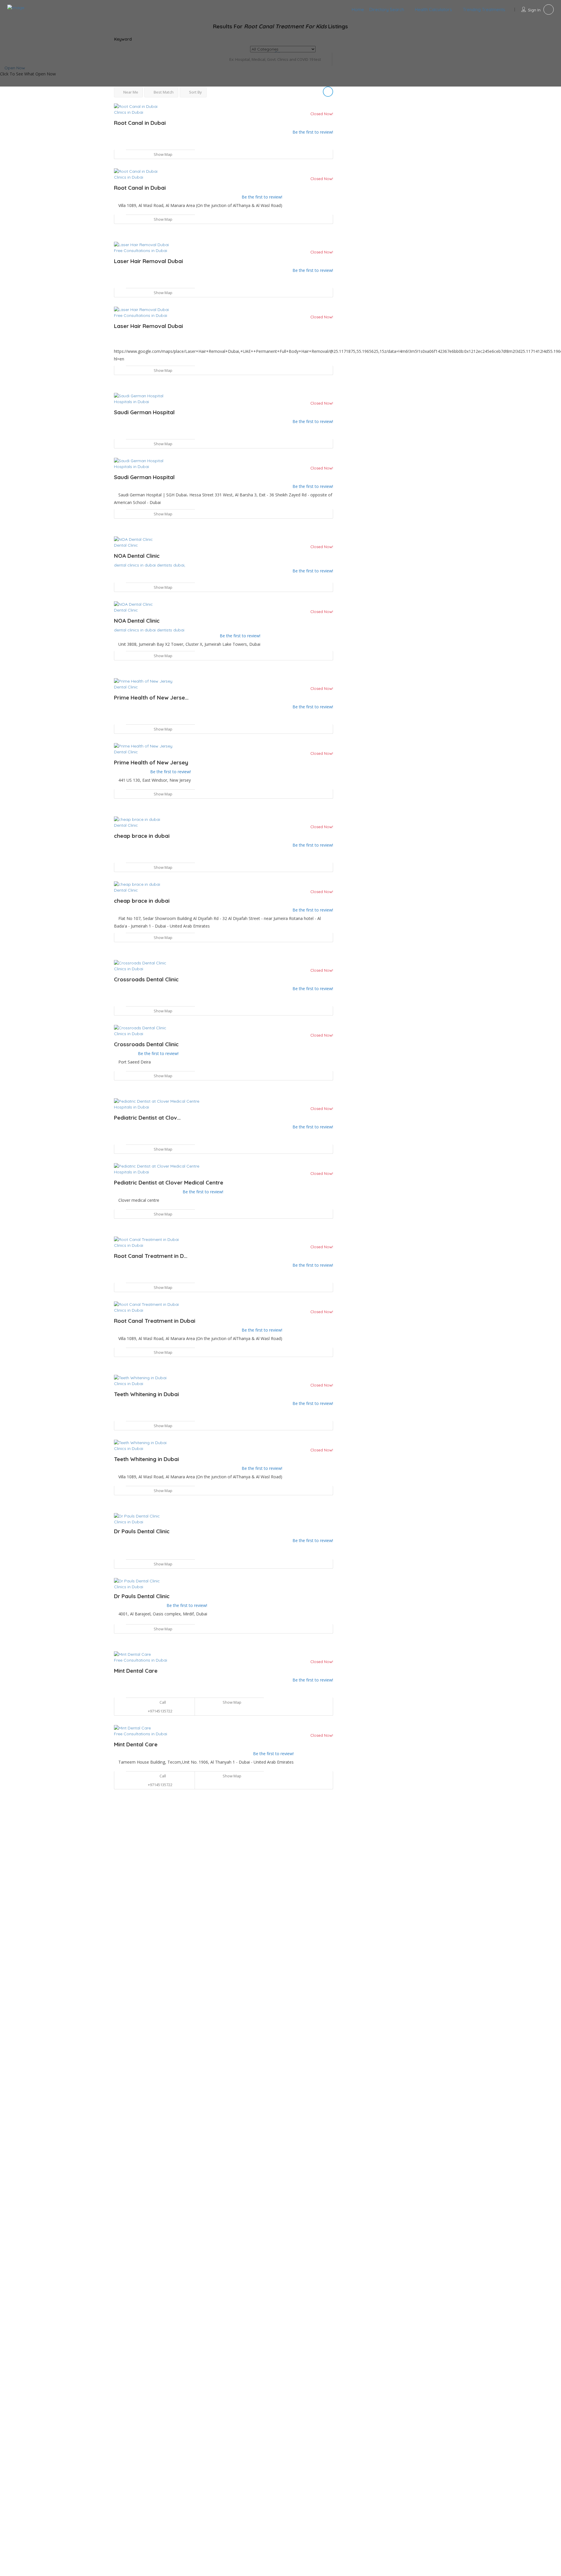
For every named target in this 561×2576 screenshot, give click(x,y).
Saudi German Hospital (144, 412)
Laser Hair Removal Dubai (148, 261)
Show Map (163, 154)
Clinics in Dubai (129, 112)
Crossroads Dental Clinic (146, 979)
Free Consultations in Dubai (141, 251)
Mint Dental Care (136, 1671)
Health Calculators (433, 10)
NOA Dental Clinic (137, 556)
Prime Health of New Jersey (151, 762)
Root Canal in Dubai (140, 123)
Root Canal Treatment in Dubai (155, 1321)
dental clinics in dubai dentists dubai (149, 630)
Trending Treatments (484, 10)
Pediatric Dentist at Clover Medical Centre (169, 1182)
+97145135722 (160, 1711)
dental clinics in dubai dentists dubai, (150, 565)
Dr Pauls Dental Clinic (142, 1531)
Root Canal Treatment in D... (151, 1256)
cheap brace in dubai (142, 836)
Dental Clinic (126, 545)
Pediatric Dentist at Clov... (147, 1118)
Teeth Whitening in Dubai (146, 1394)
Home (358, 10)
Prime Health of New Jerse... (151, 697)
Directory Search (387, 10)
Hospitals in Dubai (131, 402)
